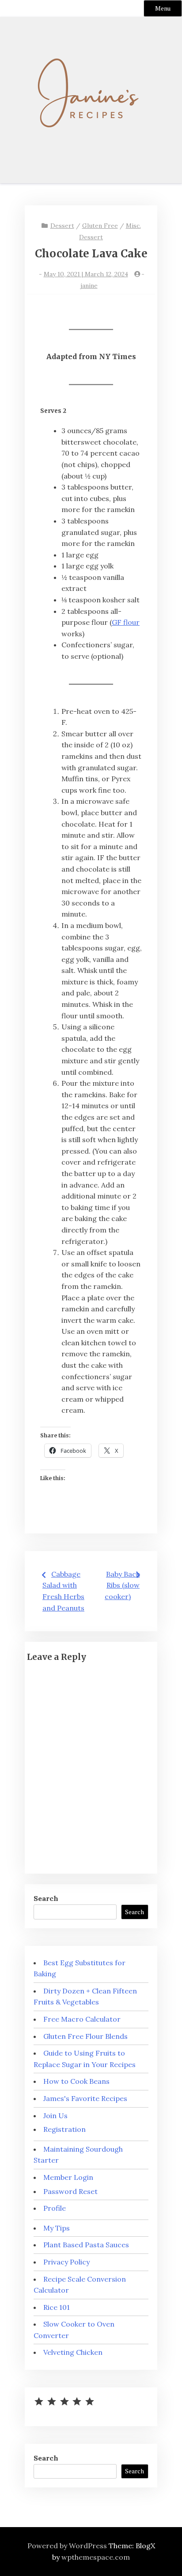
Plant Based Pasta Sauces (86, 2245)
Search (46, 1898)
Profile (55, 2208)
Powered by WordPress (67, 2546)
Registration (64, 2129)
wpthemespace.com (96, 2557)
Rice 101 (57, 2307)
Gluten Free (100, 226)
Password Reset (70, 2191)
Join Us (55, 2116)
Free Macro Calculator (82, 2019)
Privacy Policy (66, 2262)
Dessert (62, 226)
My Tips (57, 2228)
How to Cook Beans (76, 2081)
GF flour (126, 622)
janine (89, 286)
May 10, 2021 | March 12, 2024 (86, 274)
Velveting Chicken (73, 2352)
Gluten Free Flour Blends (85, 2036)
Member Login (68, 2177)
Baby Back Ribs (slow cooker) (122, 1585)
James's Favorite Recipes (85, 2098)
